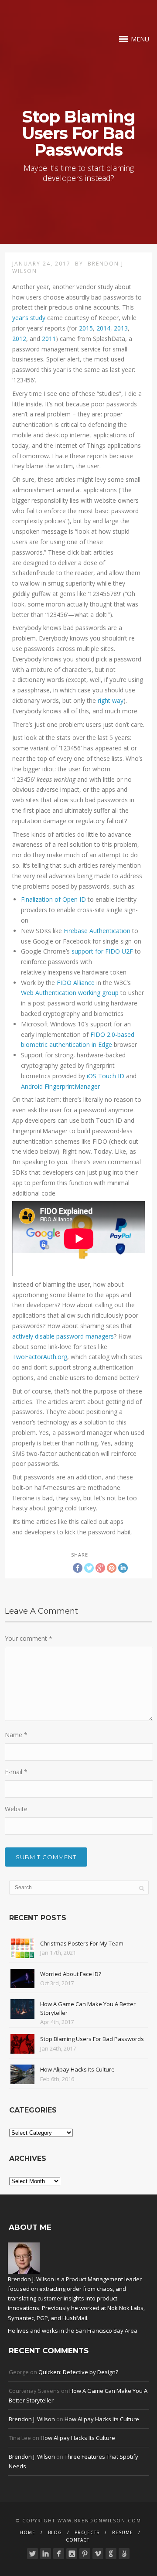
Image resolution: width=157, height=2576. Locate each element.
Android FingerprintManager (60, 1086)
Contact (78, 2540)
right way (111, 700)
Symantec (21, 2318)
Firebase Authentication (97, 931)
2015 (86, 328)
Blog (55, 2532)
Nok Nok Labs (125, 2308)
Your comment (29, 1638)
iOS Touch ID (106, 1076)
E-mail (16, 1772)
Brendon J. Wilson (32, 2419)
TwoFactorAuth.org (40, 1357)
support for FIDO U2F (102, 951)
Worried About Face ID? (71, 1974)
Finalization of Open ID (53, 899)
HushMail (75, 2318)
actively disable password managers (63, 1336)
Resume (123, 2532)
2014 (103, 328)
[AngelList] (124, 2554)
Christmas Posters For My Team (82, 1943)
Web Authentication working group (70, 993)
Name (16, 1735)
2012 (19, 339)
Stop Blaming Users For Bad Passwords (92, 2039)
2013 (121, 328)
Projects (87, 2532)
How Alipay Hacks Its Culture (77, 2069)
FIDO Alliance (76, 983)
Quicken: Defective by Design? (78, 2372)
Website (16, 1809)
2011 (49, 339)
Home (27, 2532)
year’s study (29, 318)
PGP (42, 2318)
